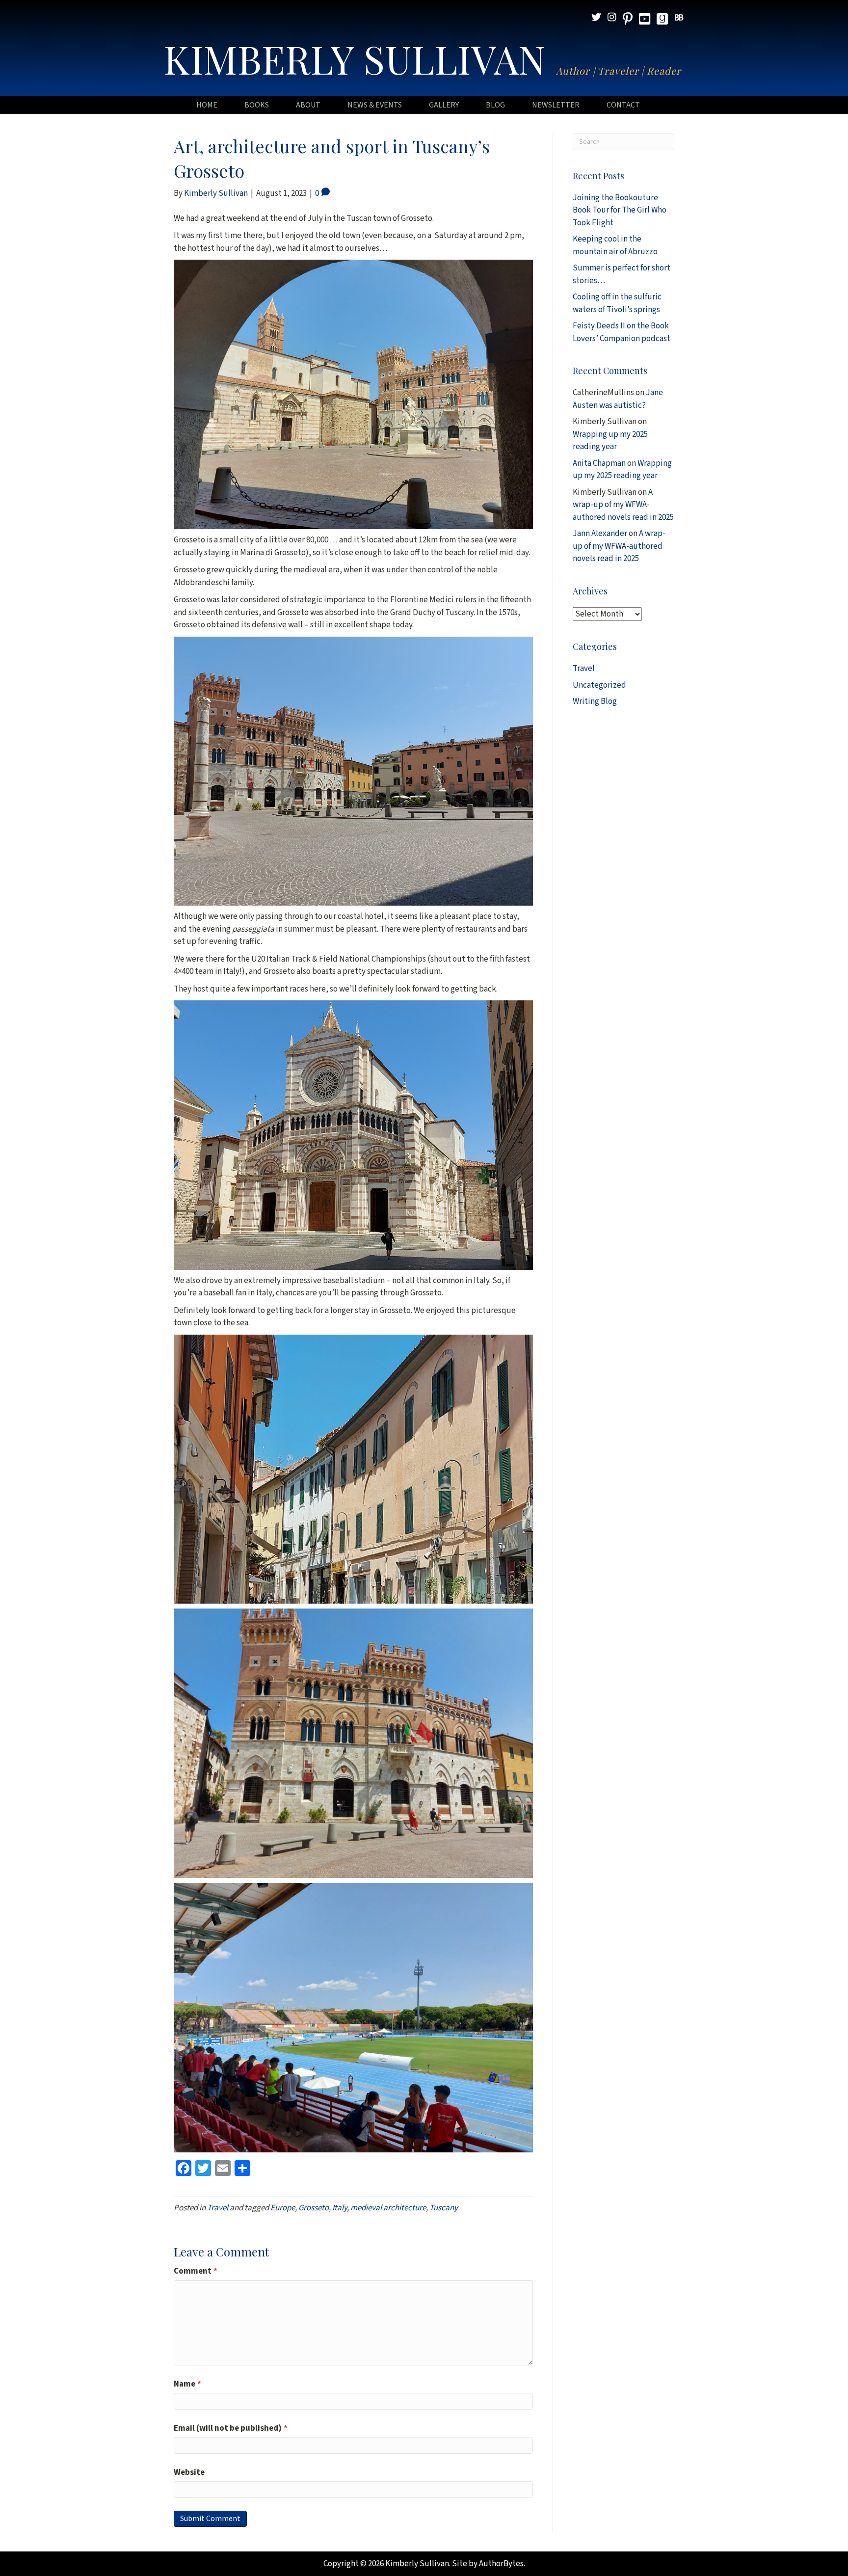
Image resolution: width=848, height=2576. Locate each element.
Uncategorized (599, 685)
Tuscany (444, 2208)
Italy (340, 2208)
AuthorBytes (501, 2564)
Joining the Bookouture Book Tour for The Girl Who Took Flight (620, 210)
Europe (283, 2208)
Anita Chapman (599, 463)
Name (187, 2384)
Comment (196, 2271)
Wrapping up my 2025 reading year (610, 441)
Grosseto (314, 2208)
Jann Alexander (600, 534)
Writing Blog (595, 701)
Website (189, 2472)
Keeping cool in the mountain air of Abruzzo (615, 245)
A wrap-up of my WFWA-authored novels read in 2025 (623, 505)
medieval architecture (388, 2208)
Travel (218, 2208)
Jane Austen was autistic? (618, 399)
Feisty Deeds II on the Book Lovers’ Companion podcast (622, 332)
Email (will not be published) (231, 2428)
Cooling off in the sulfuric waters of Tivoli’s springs (617, 303)
